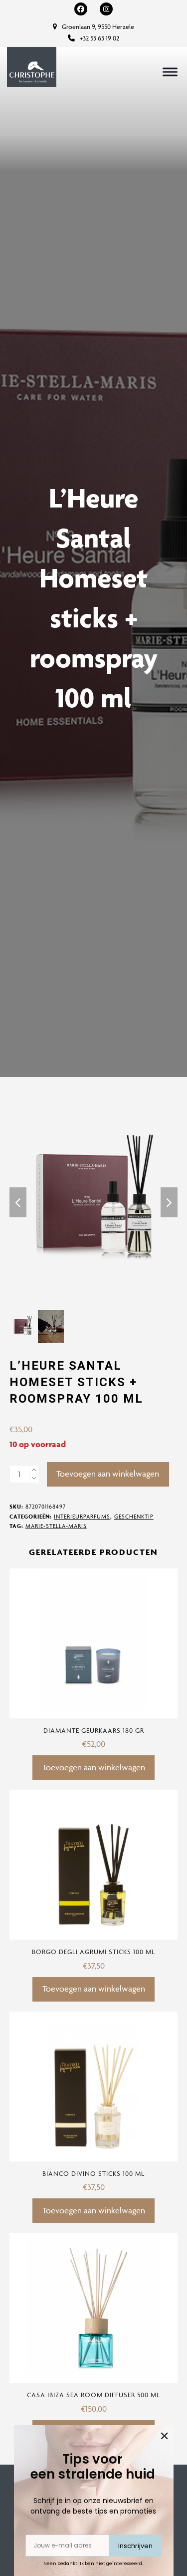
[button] (170, 72)
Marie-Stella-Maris (56, 1526)
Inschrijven (135, 2546)
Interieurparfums (82, 1516)
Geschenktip (134, 1516)
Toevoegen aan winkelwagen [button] (94, 1767)
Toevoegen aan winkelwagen (108, 1474)
